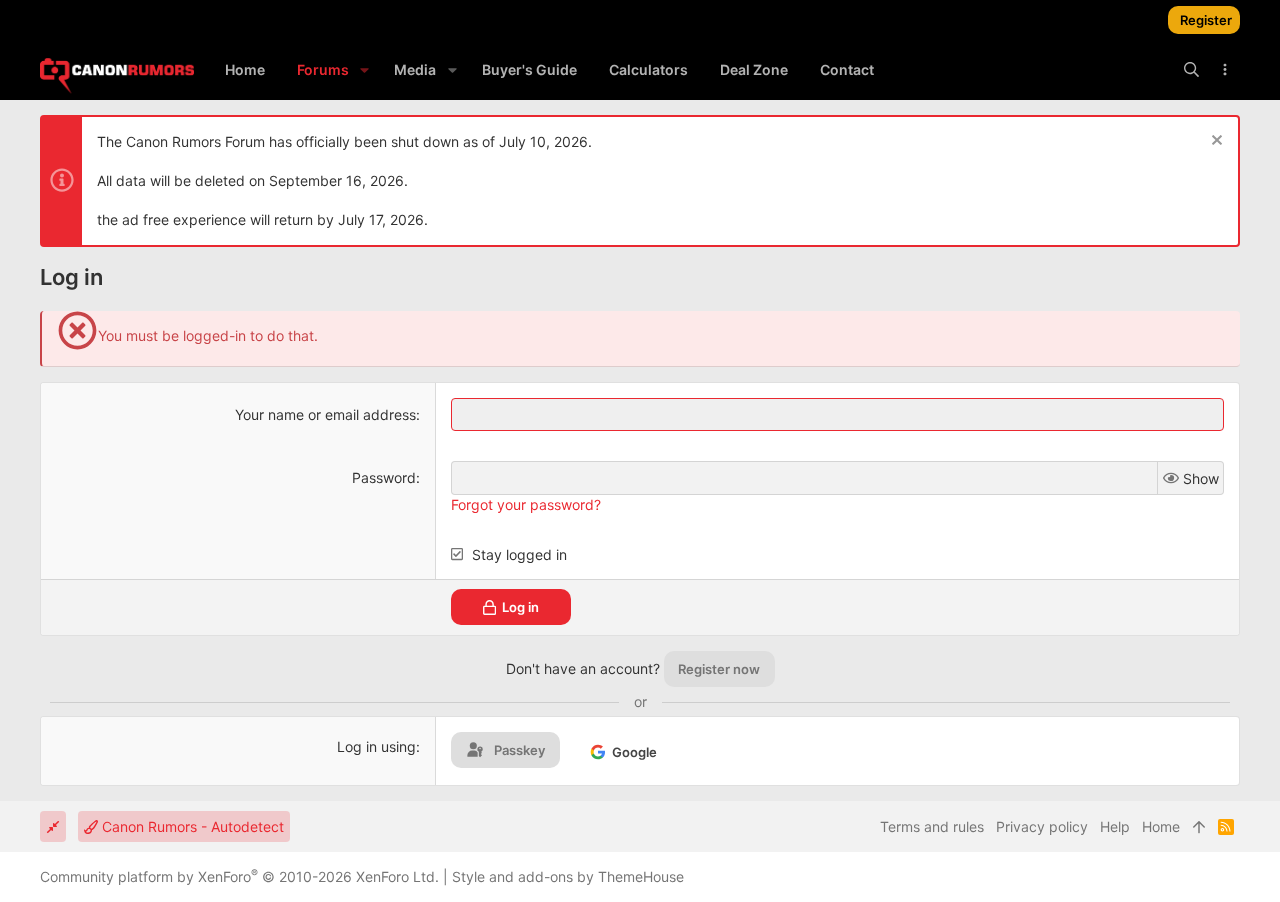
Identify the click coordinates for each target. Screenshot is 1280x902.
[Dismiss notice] (1214, 142)
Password (384, 477)
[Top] (1199, 827)
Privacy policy (1042, 826)
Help (1115, 826)
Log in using (376, 746)
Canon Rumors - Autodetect (191, 826)
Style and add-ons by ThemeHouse (568, 876)
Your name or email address (325, 414)
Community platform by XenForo (239, 876)
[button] (364, 70)
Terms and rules (932, 826)
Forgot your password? (526, 504)
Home (1161, 826)
